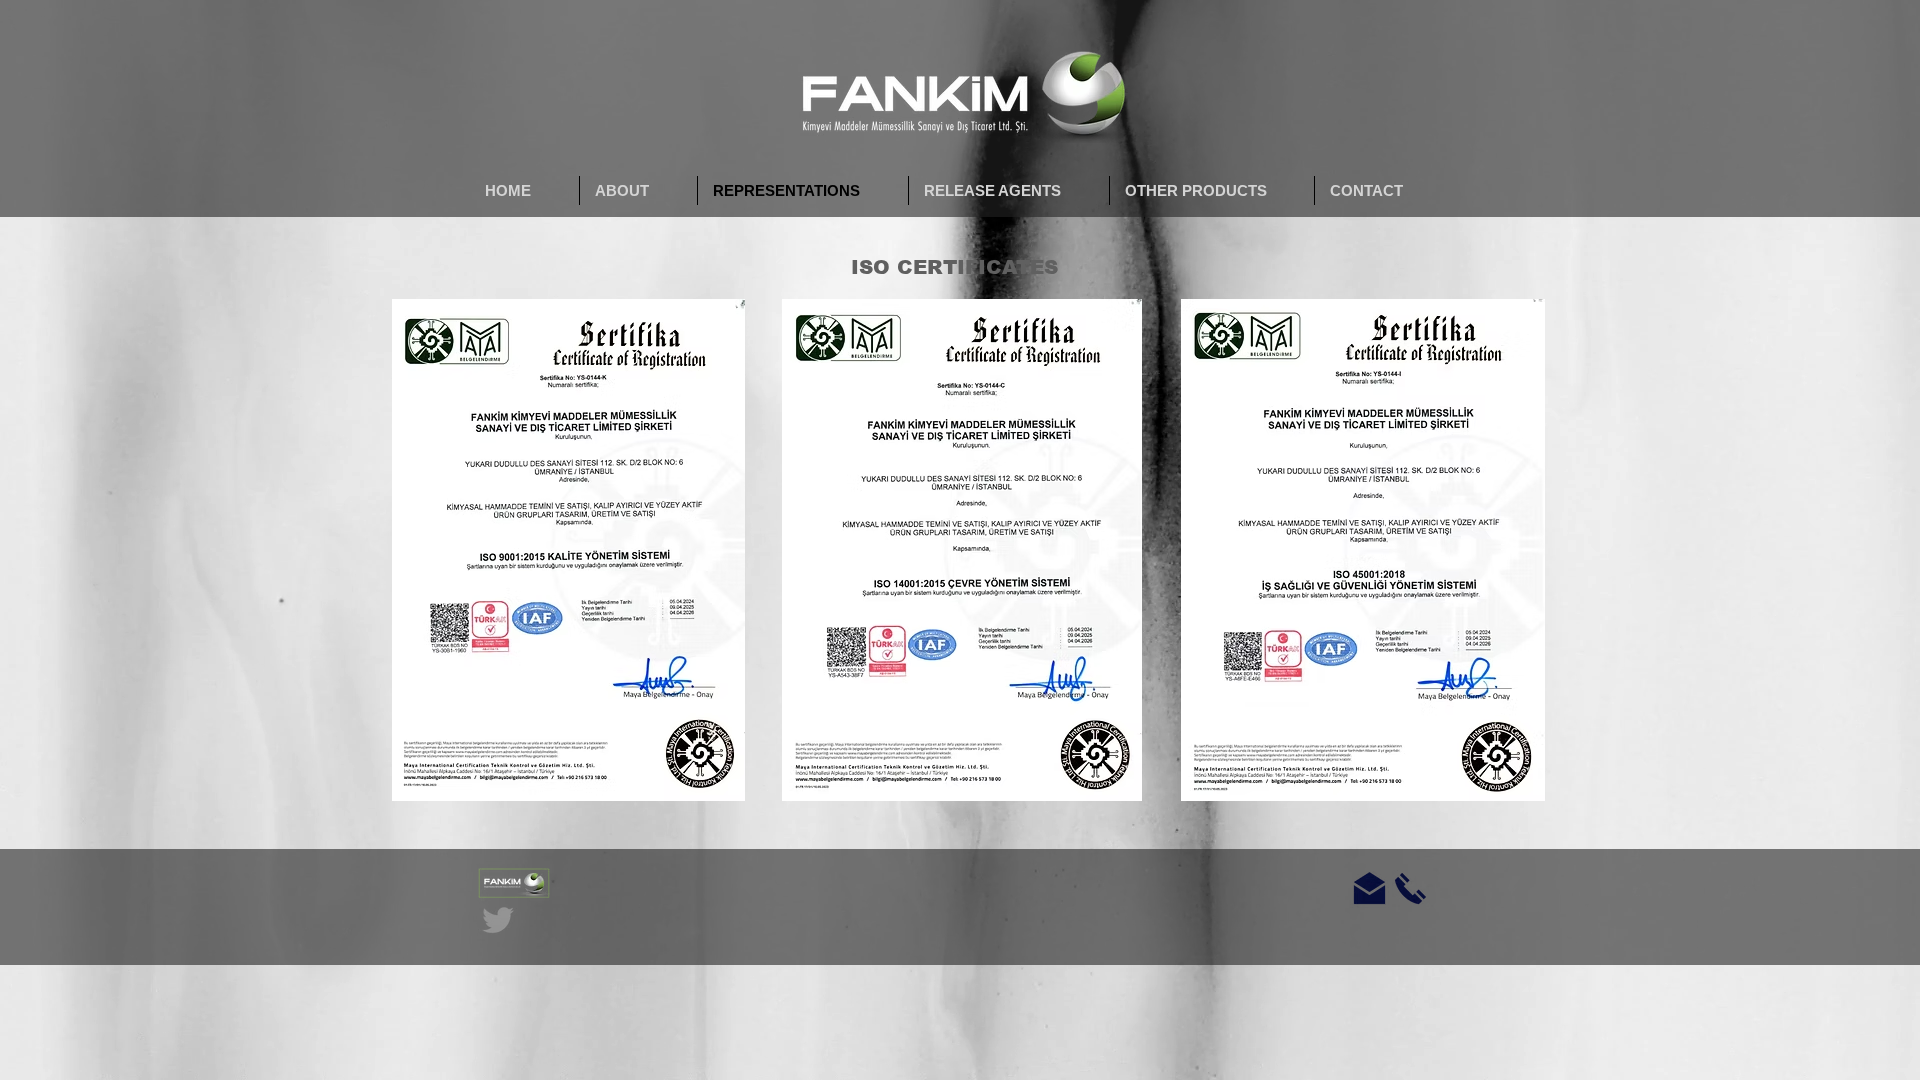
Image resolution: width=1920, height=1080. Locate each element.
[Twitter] (498, 920)
